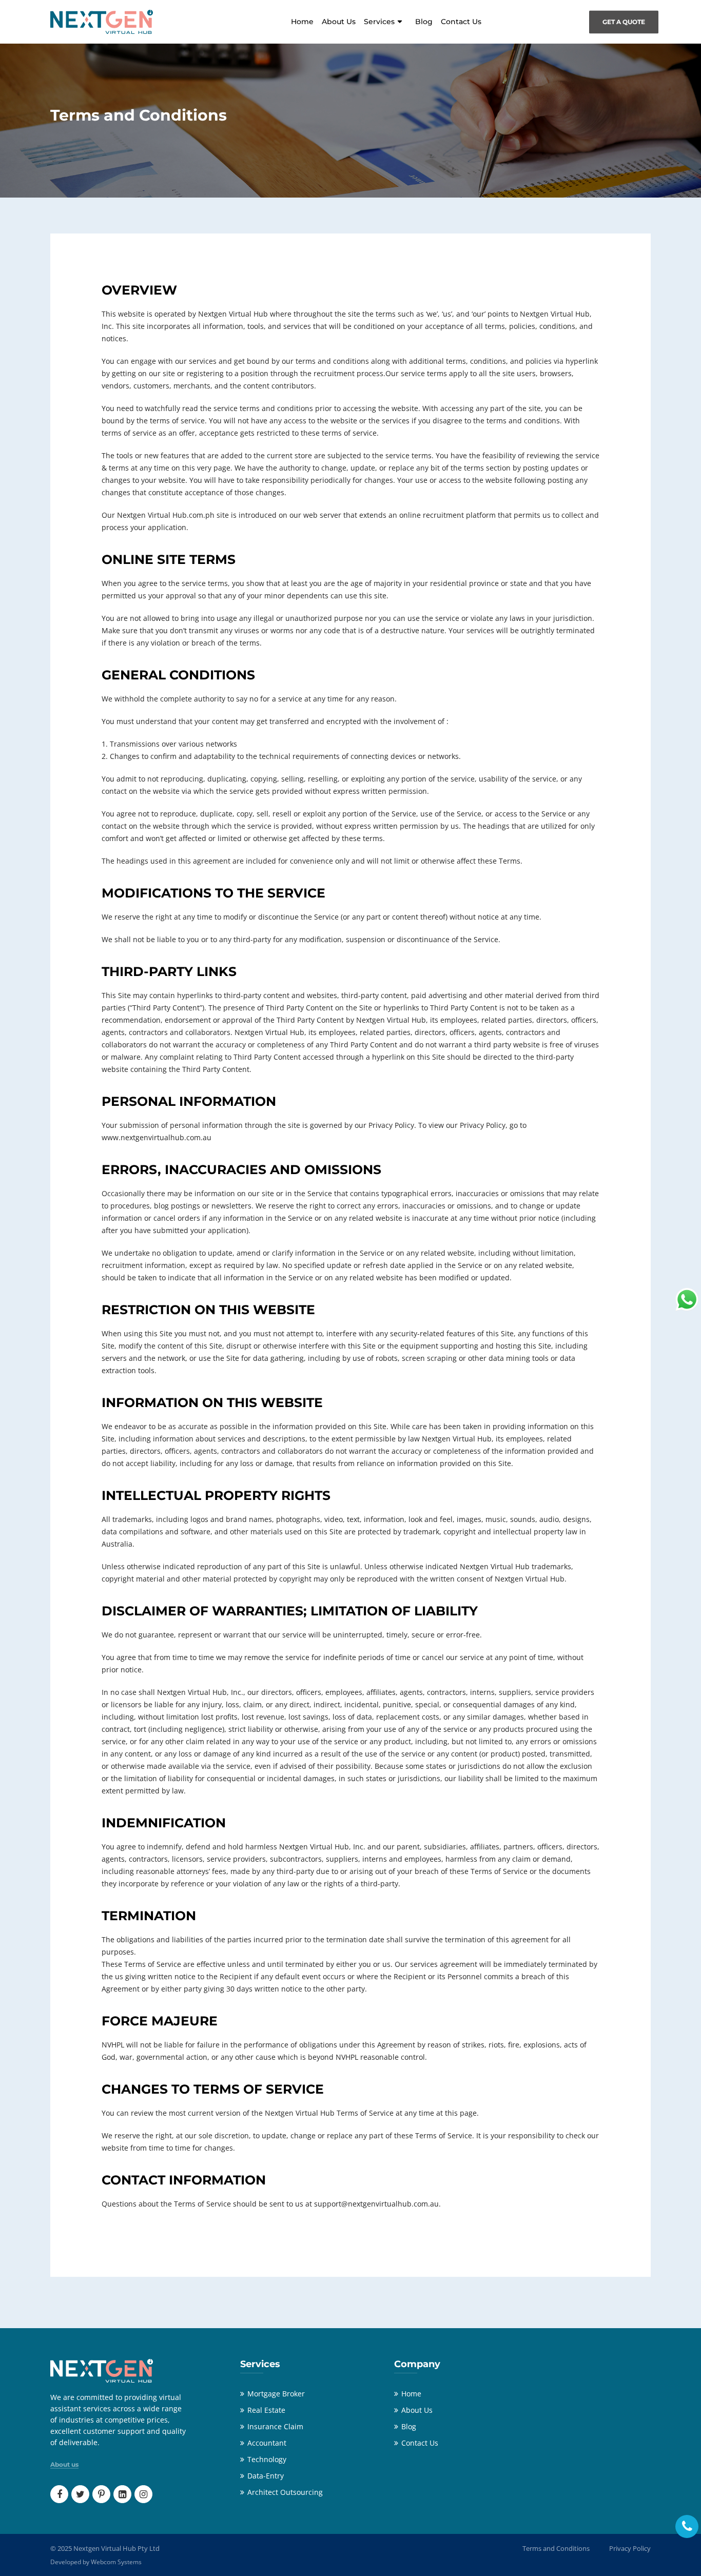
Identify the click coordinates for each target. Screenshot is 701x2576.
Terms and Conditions (556, 2548)
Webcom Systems (116, 2562)
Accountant (267, 2443)
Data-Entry (266, 2476)
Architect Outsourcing (285, 2492)
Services (379, 22)
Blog (424, 22)
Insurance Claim (275, 2426)
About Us (339, 22)
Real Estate (266, 2410)
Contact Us (461, 22)
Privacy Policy (630, 2548)
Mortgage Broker (276, 2394)
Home (302, 22)
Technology (267, 2459)
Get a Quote (624, 22)
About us (64, 2465)
